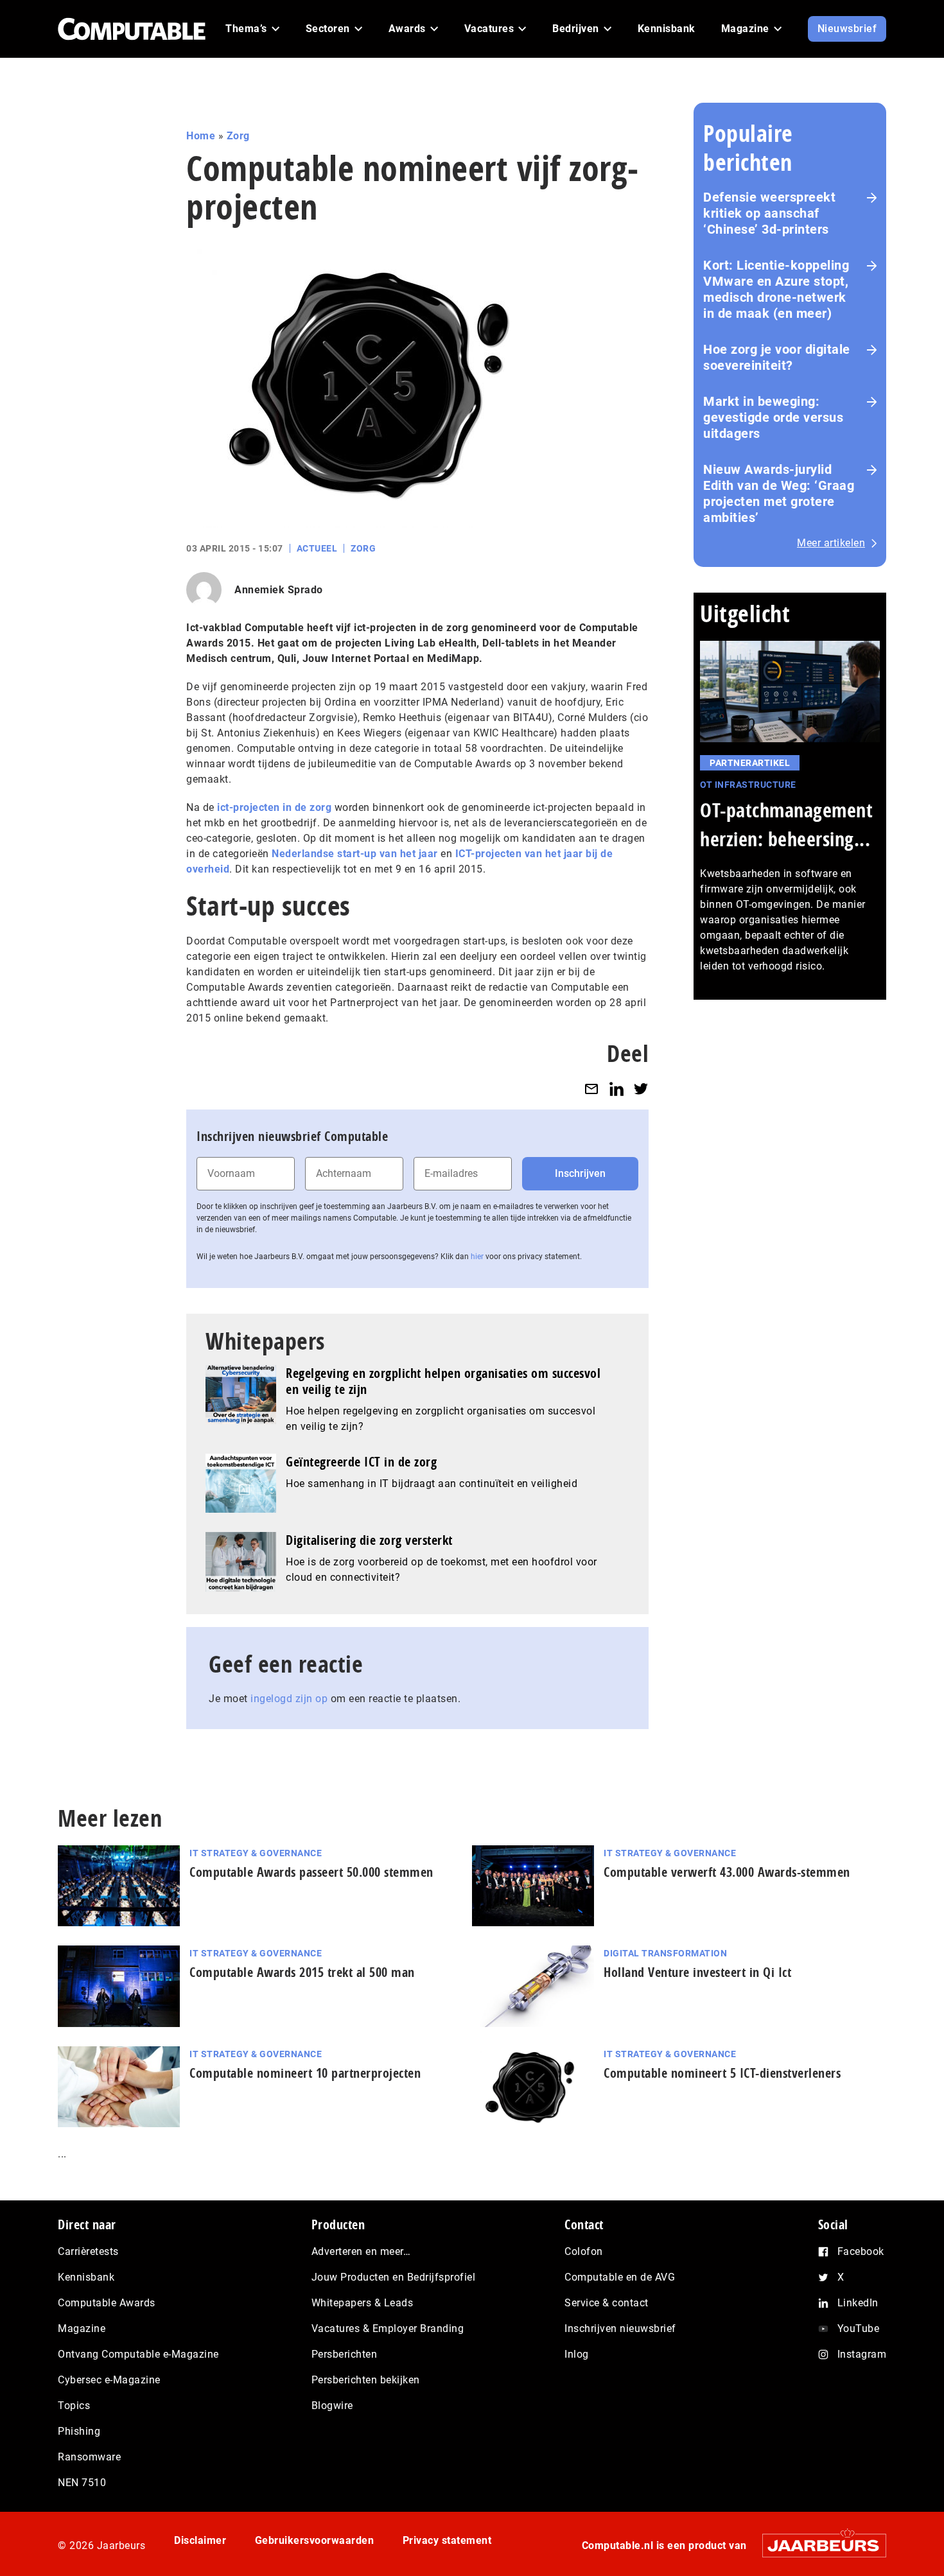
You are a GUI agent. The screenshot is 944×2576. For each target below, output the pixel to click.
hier (477, 1257)
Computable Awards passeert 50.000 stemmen (311, 1872)
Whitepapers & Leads (363, 2303)
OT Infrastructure (748, 785)
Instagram (862, 2354)
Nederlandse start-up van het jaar (355, 854)
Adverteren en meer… (361, 2251)
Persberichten (345, 2354)
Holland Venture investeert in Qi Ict (697, 1972)
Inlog (577, 2354)
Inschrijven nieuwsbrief (620, 2328)
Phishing (79, 2431)
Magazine (82, 2328)
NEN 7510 (82, 2483)
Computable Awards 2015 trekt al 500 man (302, 1972)
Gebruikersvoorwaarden (315, 2540)
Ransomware (89, 2457)
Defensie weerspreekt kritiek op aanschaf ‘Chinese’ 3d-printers (769, 213)
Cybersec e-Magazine (109, 2380)
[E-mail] (591, 1089)
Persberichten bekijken (366, 2380)
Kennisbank (86, 2277)
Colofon (584, 2251)
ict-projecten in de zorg (274, 807)
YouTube (859, 2328)
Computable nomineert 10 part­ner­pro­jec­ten (305, 2073)
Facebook (861, 2251)
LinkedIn (858, 2303)
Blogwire (332, 2406)
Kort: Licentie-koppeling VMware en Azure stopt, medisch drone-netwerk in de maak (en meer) (776, 289)
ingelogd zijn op (289, 1699)
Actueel (317, 548)
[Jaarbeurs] (818, 2545)
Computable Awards (107, 2303)
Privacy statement (447, 2540)
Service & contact (607, 2303)
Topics (74, 2406)
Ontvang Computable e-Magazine (138, 2354)
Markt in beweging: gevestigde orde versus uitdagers (773, 417)
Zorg (238, 136)
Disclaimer (200, 2540)
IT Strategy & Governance (256, 1853)
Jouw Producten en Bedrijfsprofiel (394, 2277)
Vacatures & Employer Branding (388, 2328)
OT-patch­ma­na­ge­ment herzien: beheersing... (786, 824)
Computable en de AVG (620, 2277)
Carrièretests (88, 2251)
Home (201, 136)
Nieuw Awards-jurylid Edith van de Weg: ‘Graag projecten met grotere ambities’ (779, 493)
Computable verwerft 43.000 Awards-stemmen (727, 1872)
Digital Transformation (665, 1953)
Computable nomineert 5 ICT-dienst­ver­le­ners (722, 2073)
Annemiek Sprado (279, 590)
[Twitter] (641, 1089)
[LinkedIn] (616, 1089)
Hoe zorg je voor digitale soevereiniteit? (777, 357)
